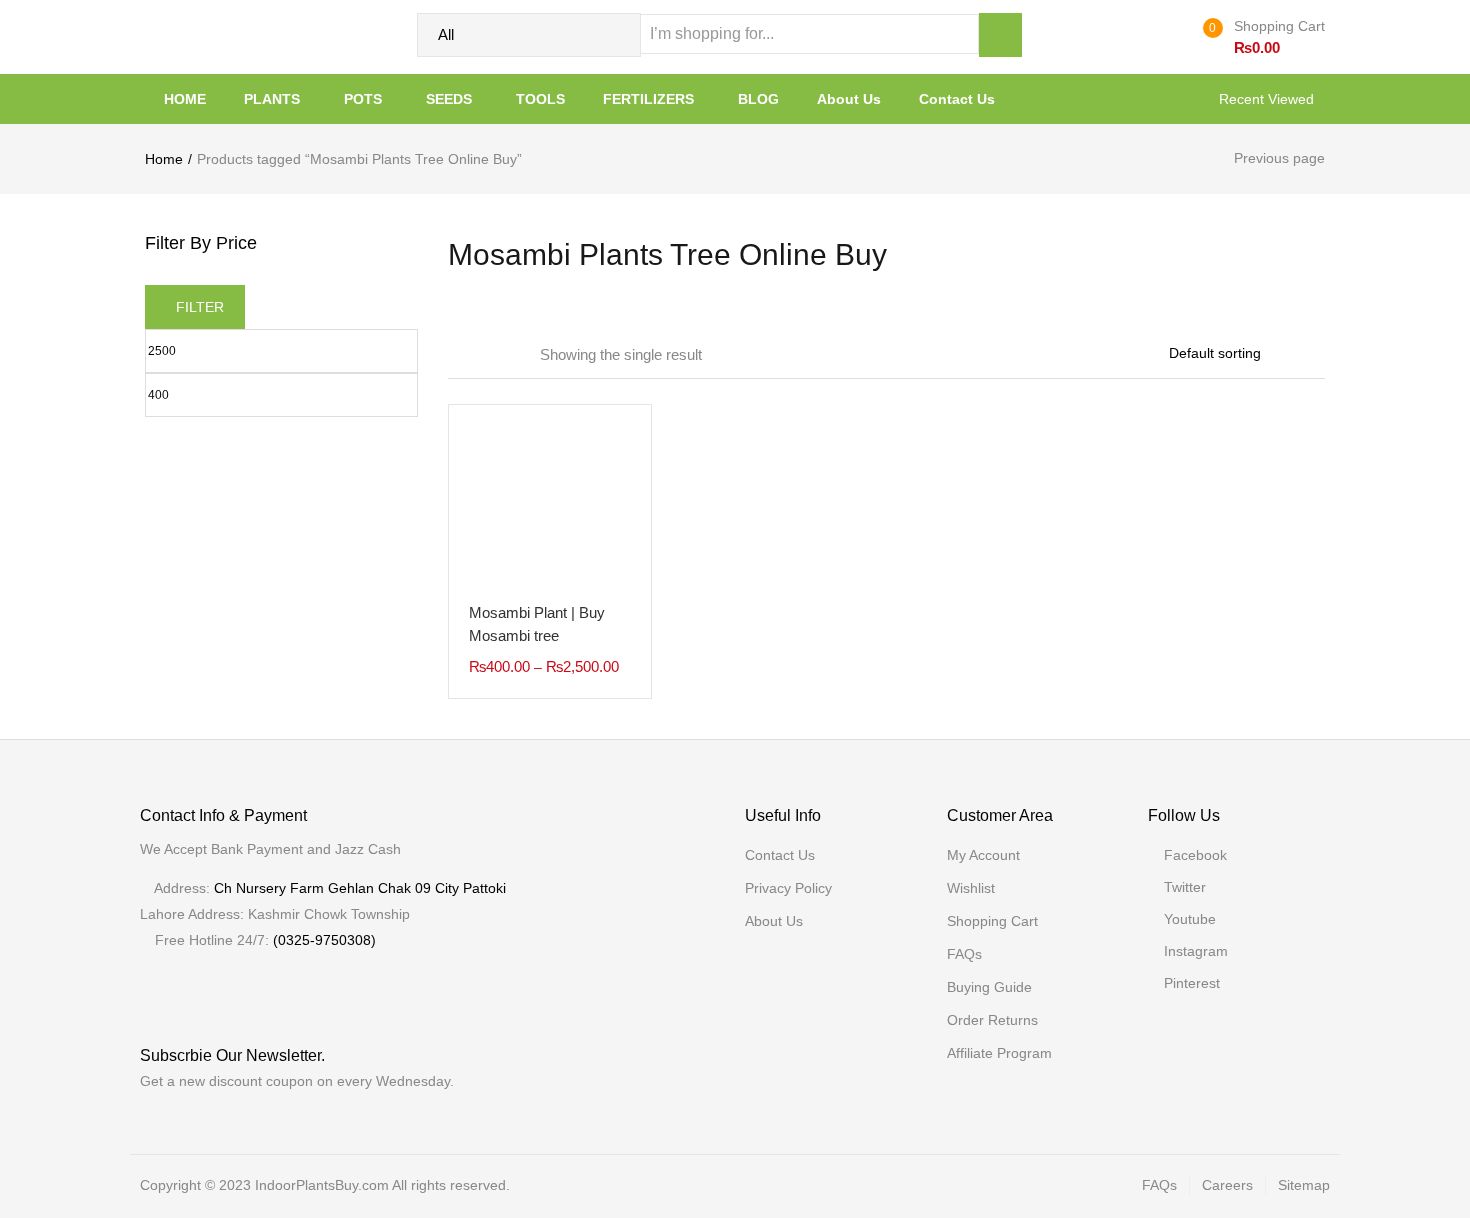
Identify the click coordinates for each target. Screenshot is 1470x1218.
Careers (1227, 1185)
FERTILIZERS (650, 99)
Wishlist (971, 888)
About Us (849, 99)
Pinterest (1192, 983)
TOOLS (540, 99)
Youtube (1190, 919)
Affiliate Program (999, 1053)
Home (164, 159)
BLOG (758, 99)
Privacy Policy (788, 888)
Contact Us (957, 99)
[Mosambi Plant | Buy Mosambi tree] (550, 505)
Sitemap (1304, 1185)
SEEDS (451, 99)
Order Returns (992, 1020)
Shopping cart (992, 921)
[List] (511, 355)
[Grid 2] (482, 355)
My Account (983, 855)
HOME (185, 99)
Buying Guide (989, 987)
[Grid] (455, 355)
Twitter (1185, 887)
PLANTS (274, 99)
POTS (365, 99)
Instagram (1196, 951)
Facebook (1195, 855)
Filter (200, 307)
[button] (1260, 37)
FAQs (964, 954)
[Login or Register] (1172, 37)
